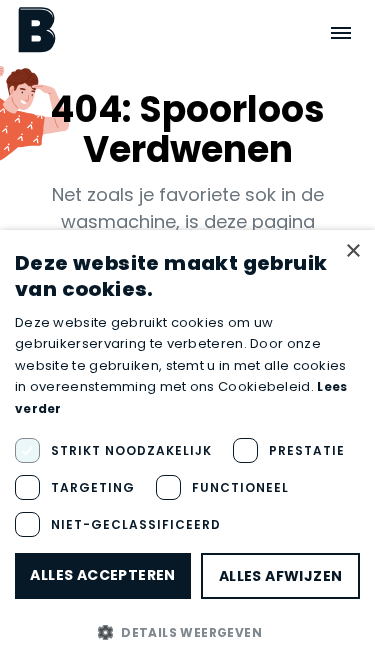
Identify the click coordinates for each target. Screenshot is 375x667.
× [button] (352, 251)
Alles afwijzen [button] (281, 576)
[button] (187, 632)
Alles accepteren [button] (102, 575)
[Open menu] (341, 33)
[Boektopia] (37, 29)
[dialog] (187, 448)
